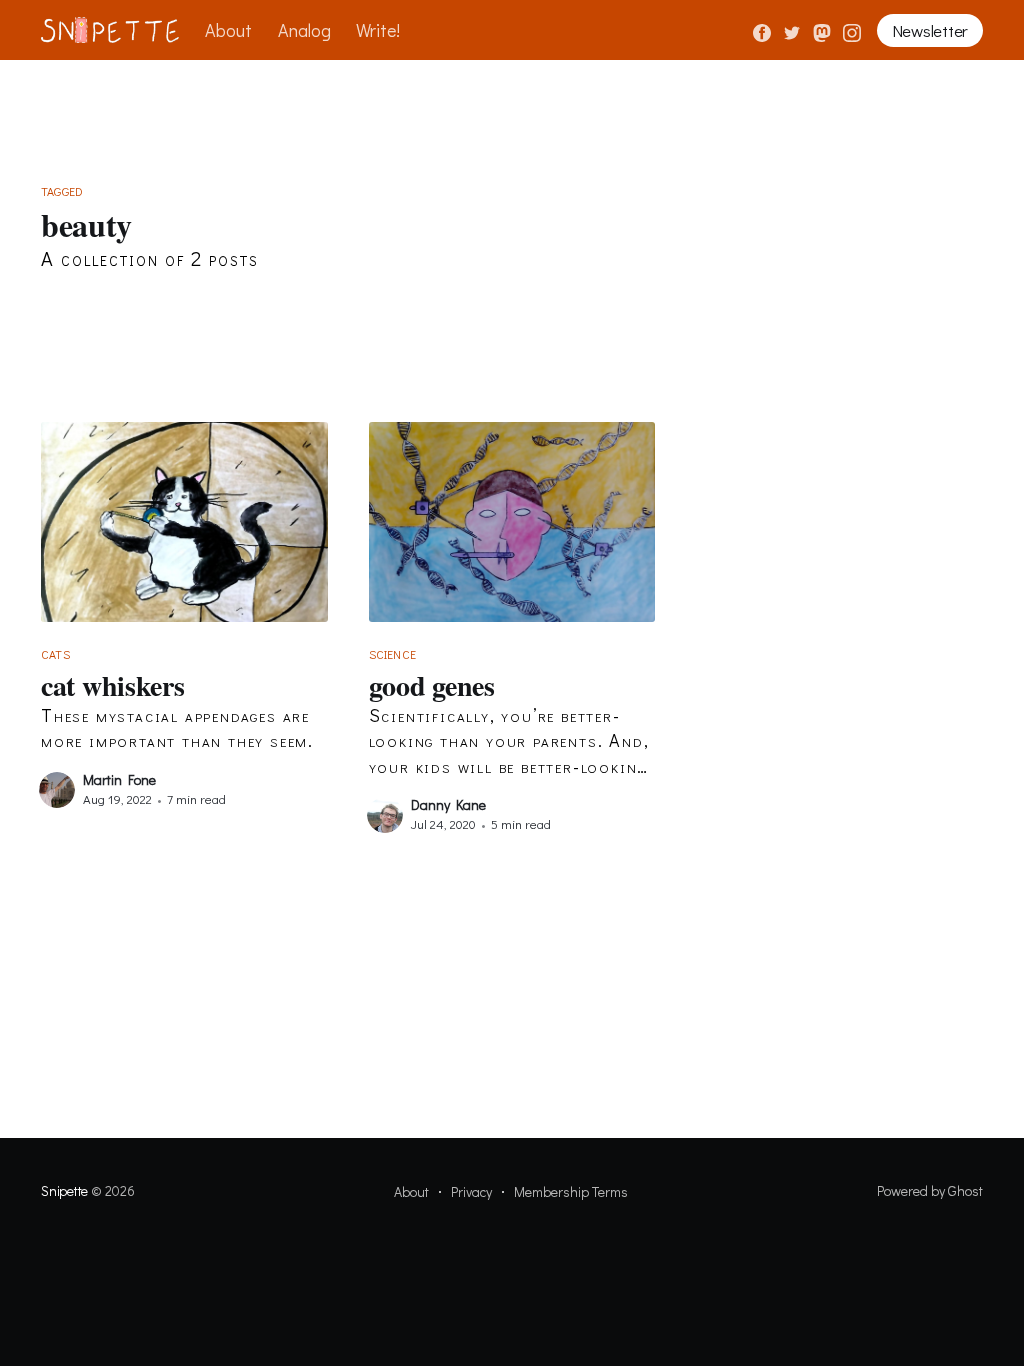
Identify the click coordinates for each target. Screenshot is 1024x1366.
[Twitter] (794, 30)
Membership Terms (571, 1191)
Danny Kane (448, 804)
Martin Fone (119, 779)
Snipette (64, 1190)
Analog (304, 30)
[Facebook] (762, 30)
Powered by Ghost (930, 1190)
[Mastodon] (824, 30)
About (228, 30)
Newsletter (930, 30)
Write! (378, 30)
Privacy (471, 1191)
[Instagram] (852, 30)
